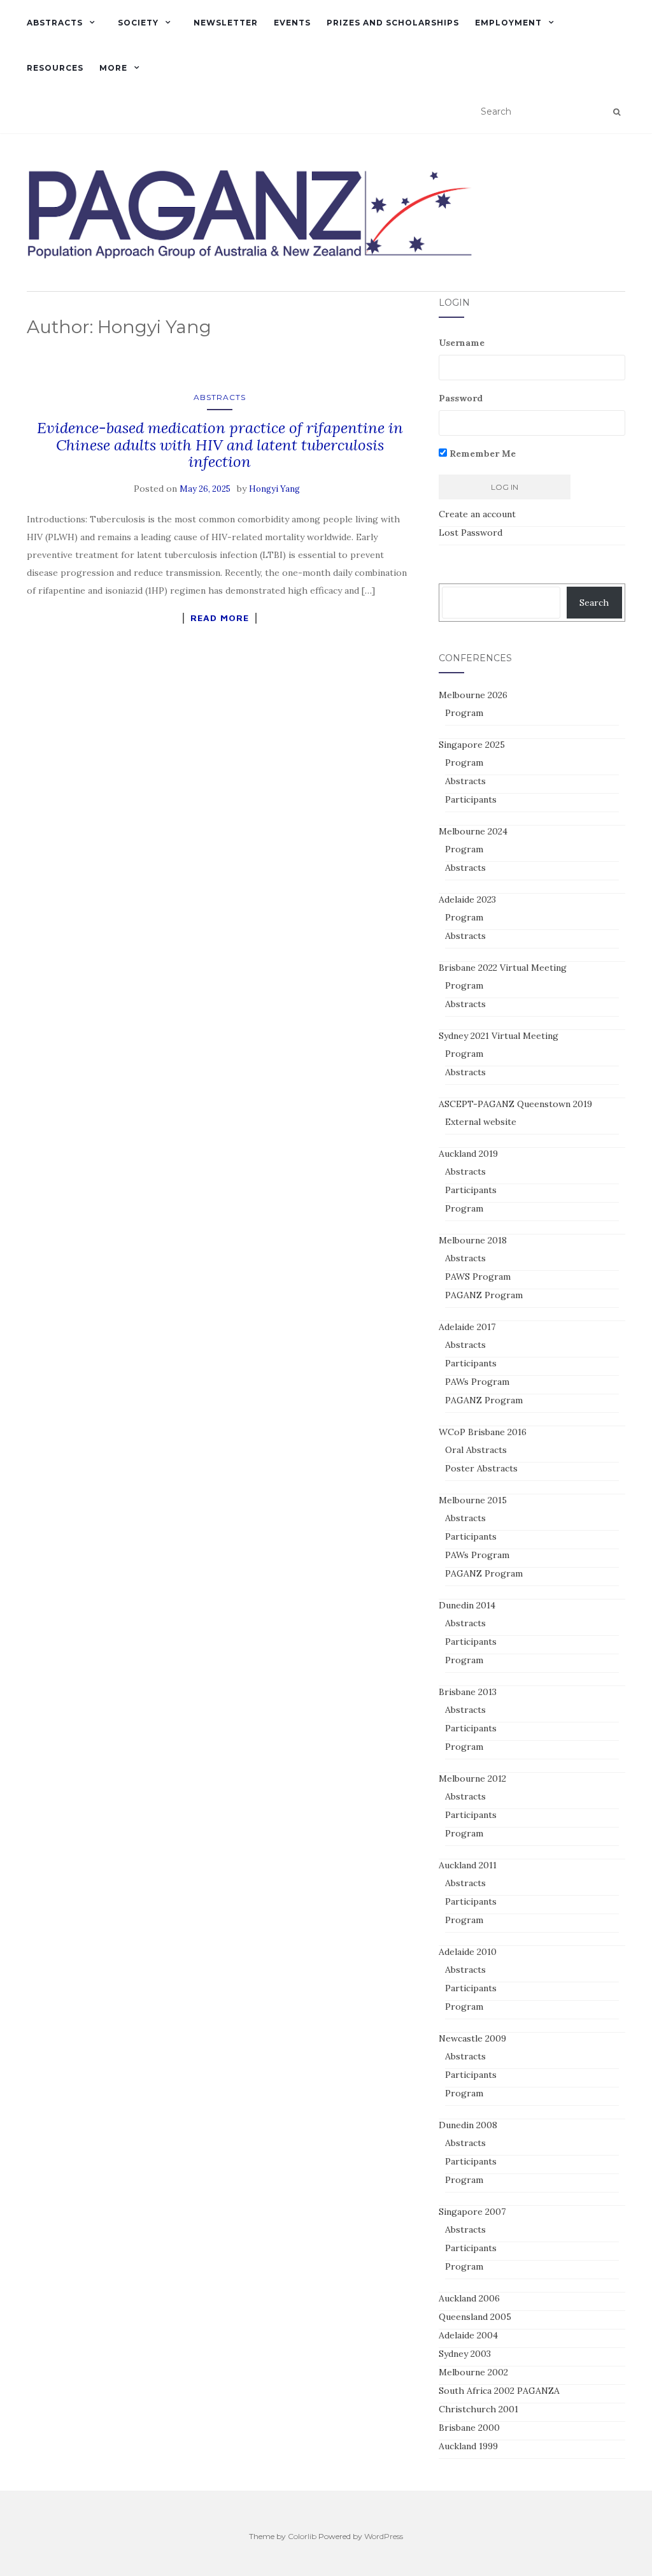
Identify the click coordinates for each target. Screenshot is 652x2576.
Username (462, 343)
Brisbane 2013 (468, 1692)
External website (481, 1122)
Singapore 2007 (472, 2212)
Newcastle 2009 (472, 2038)
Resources (55, 68)
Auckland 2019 (468, 1154)
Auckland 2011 (468, 1865)
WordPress (384, 2536)
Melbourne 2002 (473, 2372)
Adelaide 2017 (467, 1327)
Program (464, 713)
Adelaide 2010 (468, 1952)
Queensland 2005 (475, 2317)
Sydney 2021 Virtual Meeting (499, 1036)
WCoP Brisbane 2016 (483, 1432)
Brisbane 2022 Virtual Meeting (503, 968)
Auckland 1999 (468, 2446)
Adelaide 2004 (468, 2335)
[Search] (617, 112)
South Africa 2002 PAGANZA (499, 2391)
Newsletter (226, 23)
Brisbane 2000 (469, 2428)
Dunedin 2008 (468, 2125)
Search (594, 603)
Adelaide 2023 (467, 899)
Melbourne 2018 (473, 1240)
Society (138, 23)
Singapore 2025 (472, 745)
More (113, 68)
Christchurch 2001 (478, 2409)
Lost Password (471, 533)
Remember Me (481, 454)
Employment (508, 23)
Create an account (477, 514)
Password (461, 398)
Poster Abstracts (481, 1468)
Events (292, 23)
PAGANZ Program (484, 1295)
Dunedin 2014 (467, 1605)
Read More (220, 618)
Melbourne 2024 (473, 831)
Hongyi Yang (274, 489)
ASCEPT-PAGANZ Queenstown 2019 (515, 1104)
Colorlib (302, 2536)
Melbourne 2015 (473, 1500)
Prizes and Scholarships (393, 23)
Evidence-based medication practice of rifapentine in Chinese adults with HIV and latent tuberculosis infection (220, 445)
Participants (471, 799)
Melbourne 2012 (472, 1778)
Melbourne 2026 (473, 695)
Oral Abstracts (476, 1450)
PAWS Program (478, 1277)
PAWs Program (477, 1382)
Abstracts (55, 23)
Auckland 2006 (469, 2298)
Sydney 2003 (465, 2354)
